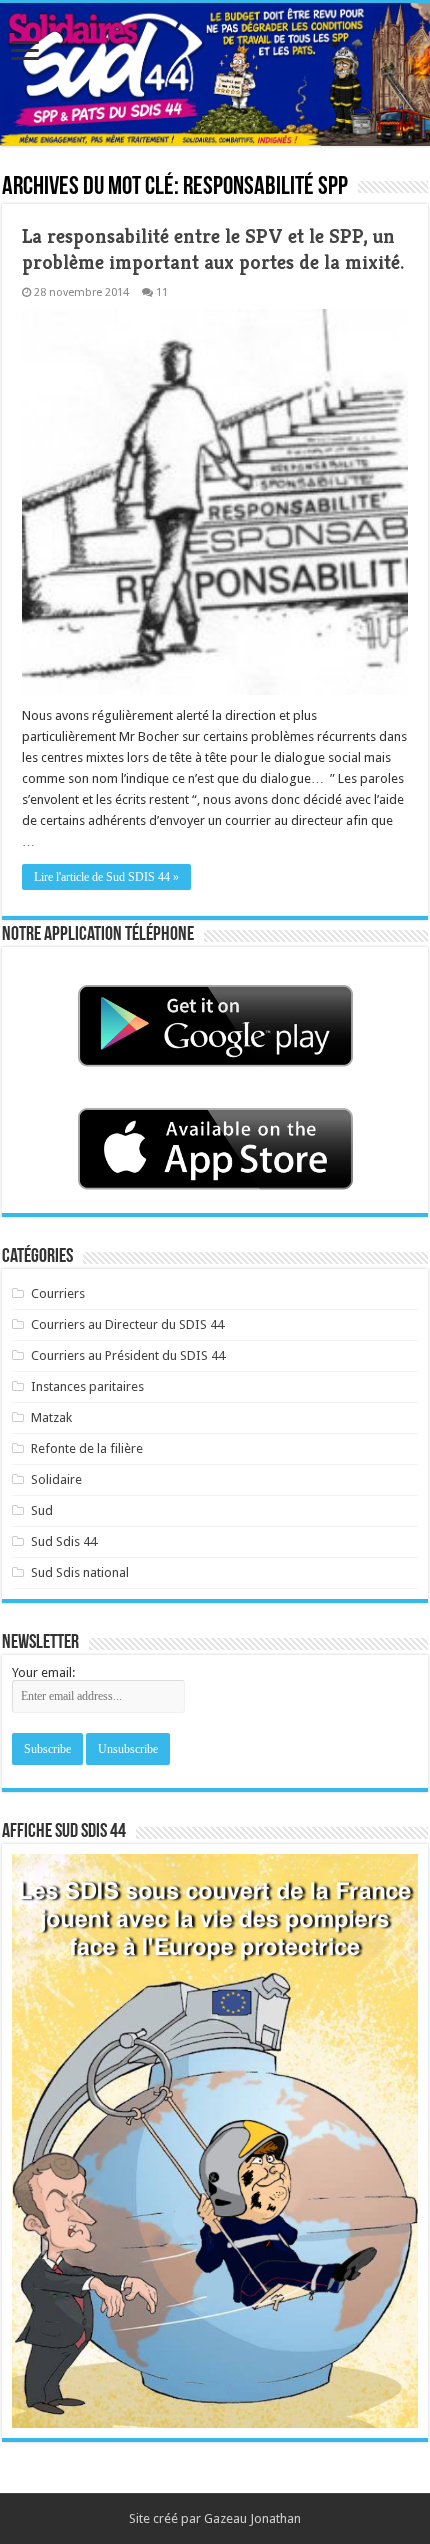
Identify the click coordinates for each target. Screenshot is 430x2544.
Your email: (43, 1672)
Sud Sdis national (80, 1572)
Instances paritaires (87, 1386)
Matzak (51, 1417)
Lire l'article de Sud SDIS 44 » (106, 877)
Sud (42, 1510)
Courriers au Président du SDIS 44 (128, 1355)
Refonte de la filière (87, 1448)
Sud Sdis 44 (64, 1541)
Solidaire (56, 1479)
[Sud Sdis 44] (215, 74)
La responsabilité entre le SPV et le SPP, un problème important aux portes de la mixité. (213, 249)
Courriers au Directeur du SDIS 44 (127, 1324)
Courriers (58, 1293)
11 (162, 292)
